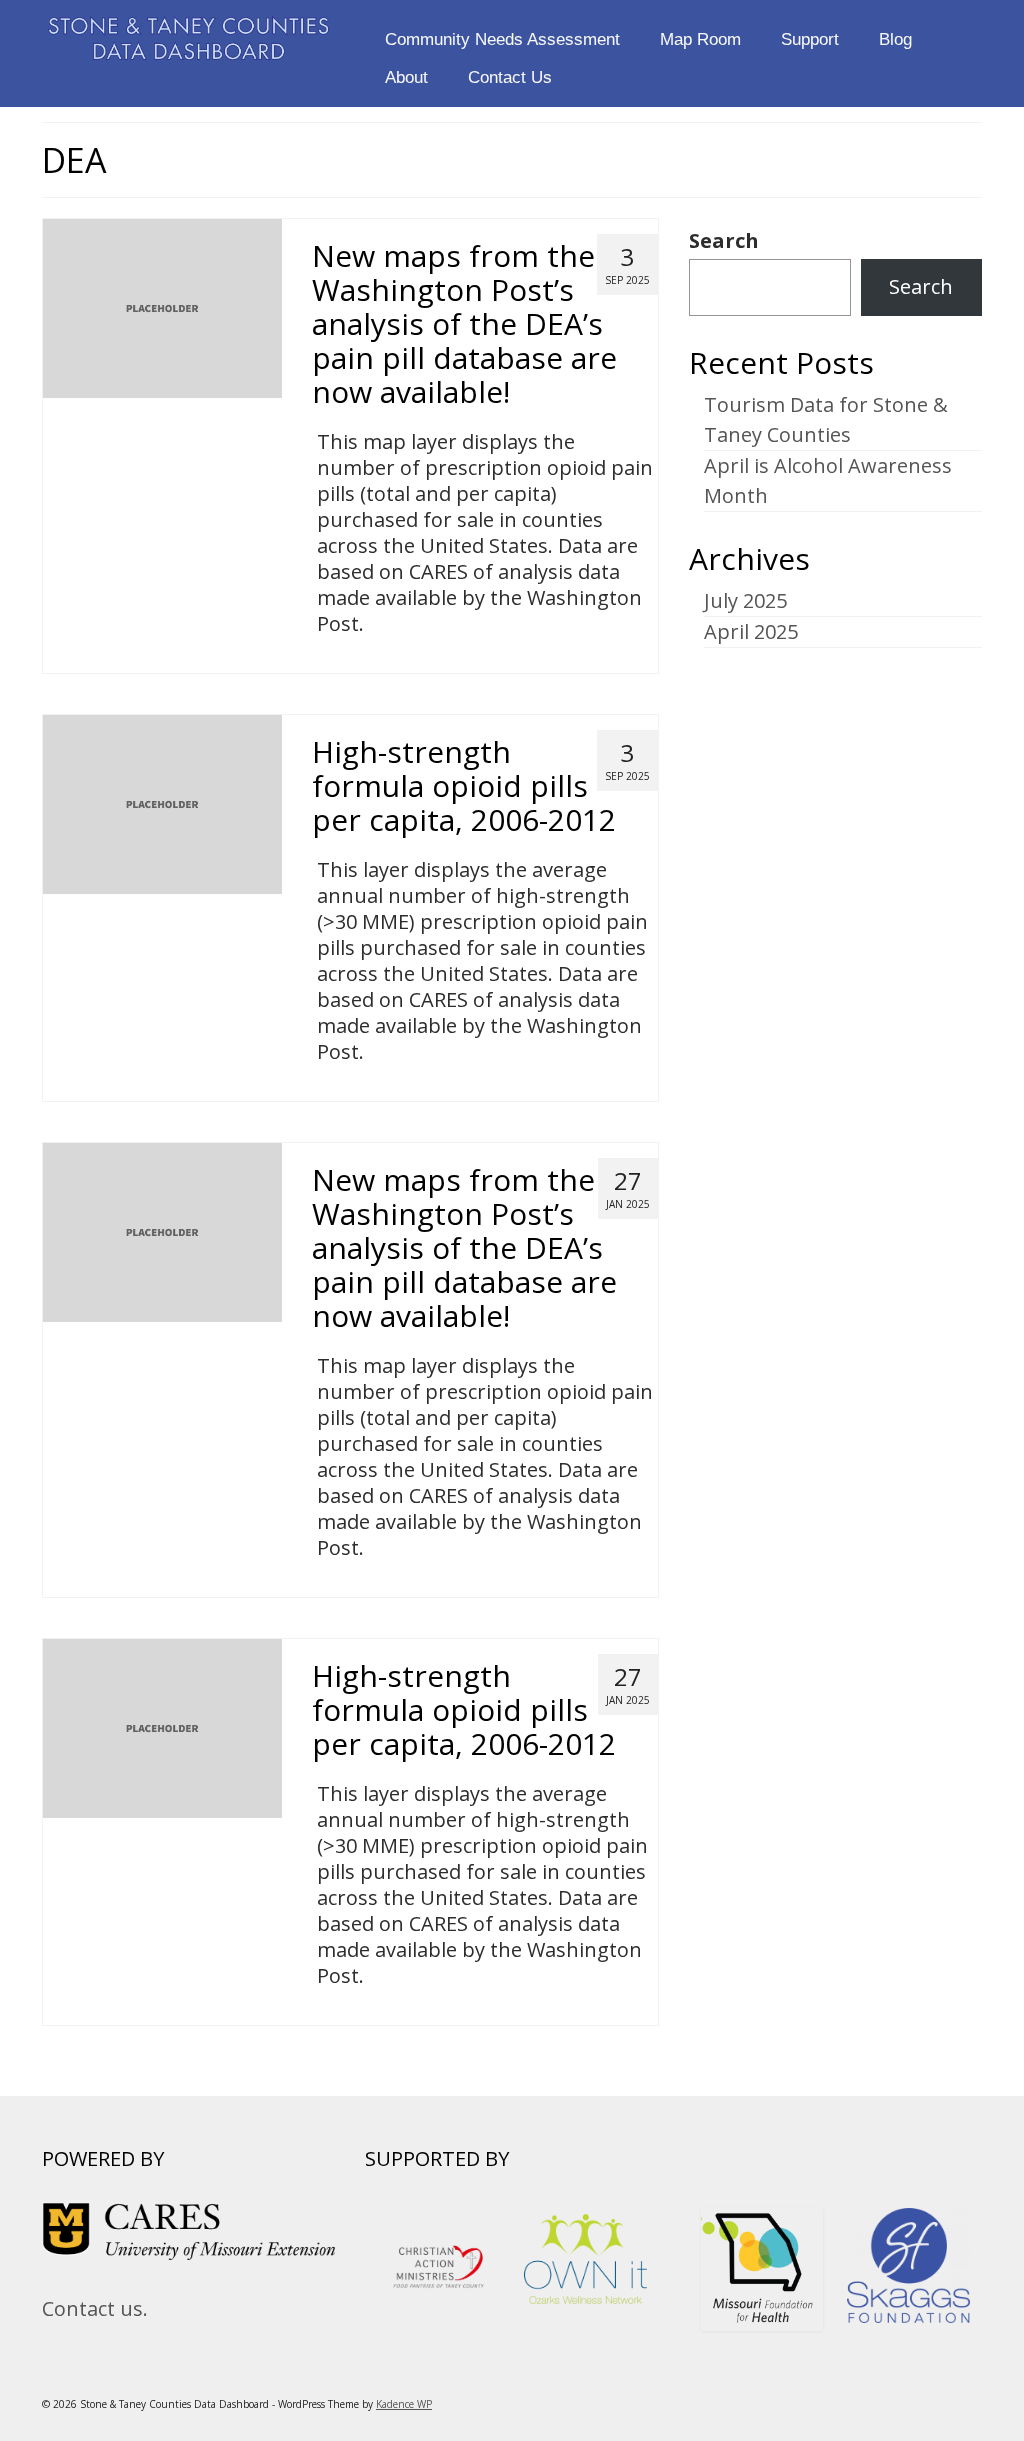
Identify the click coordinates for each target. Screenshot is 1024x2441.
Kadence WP (404, 2404)
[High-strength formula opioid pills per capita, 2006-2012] (162, 802)
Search (724, 241)
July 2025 (745, 600)
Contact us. (95, 2308)
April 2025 (751, 631)
